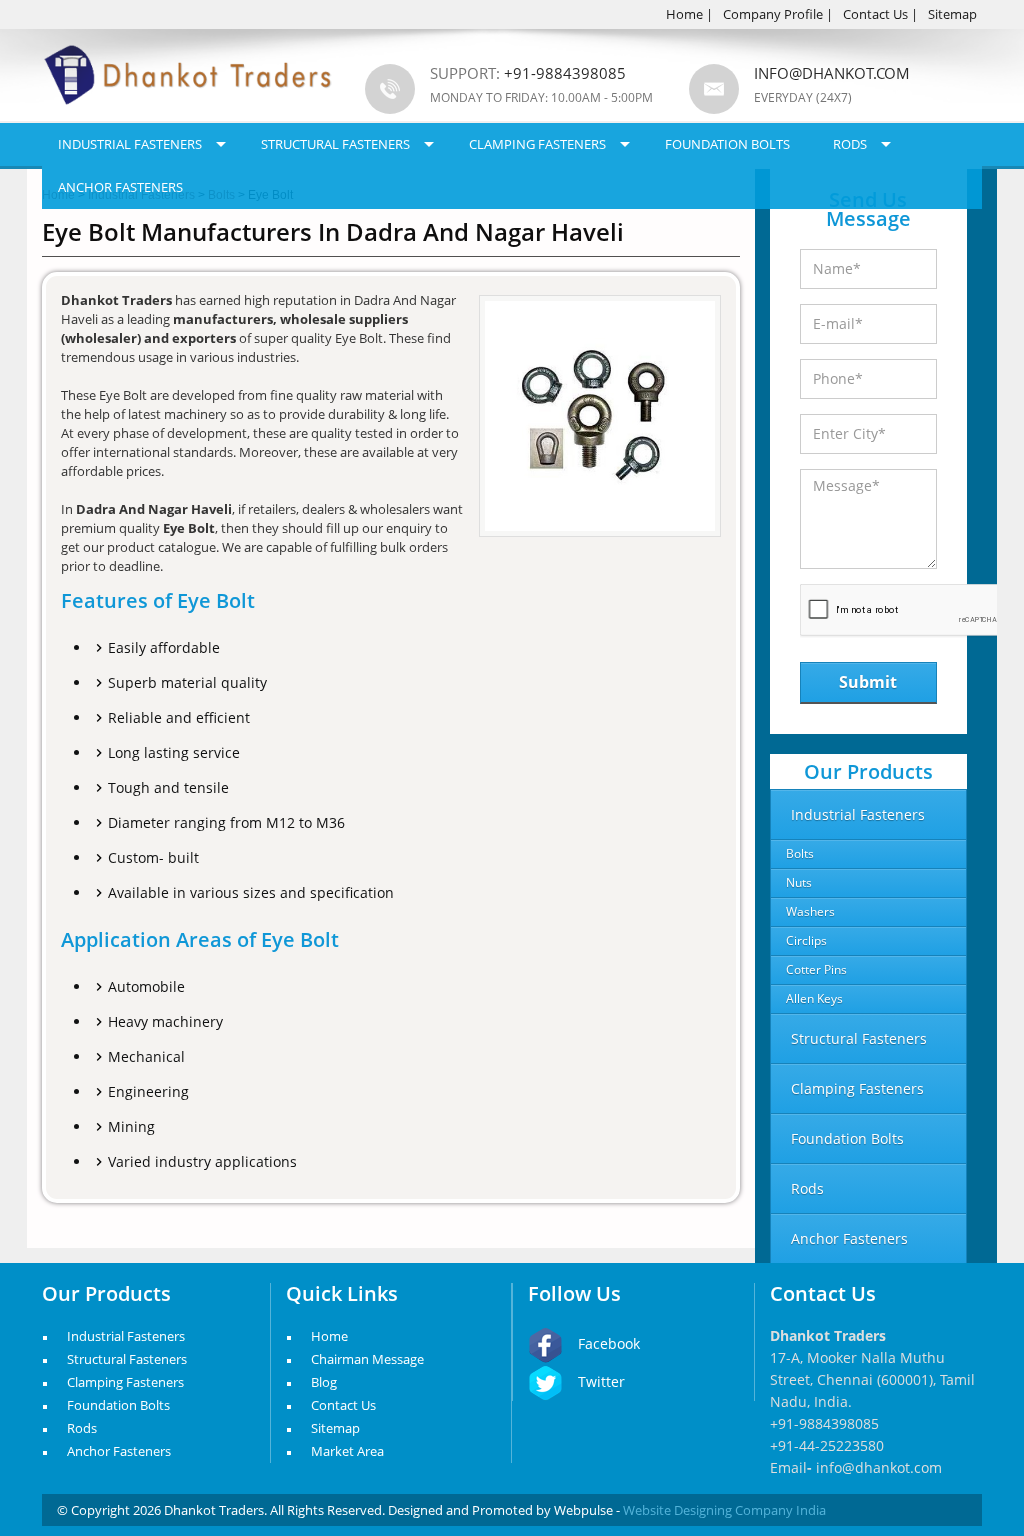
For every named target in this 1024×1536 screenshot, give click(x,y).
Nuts (799, 882)
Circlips (806, 940)
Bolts (800, 853)
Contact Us (875, 14)
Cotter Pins (816, 969)
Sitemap (952, 14)
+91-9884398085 (824, 1423)
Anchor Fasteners (120, 187)
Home (684, 14)
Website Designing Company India (724, 1510)
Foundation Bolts (727, 144)
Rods (850, 144)
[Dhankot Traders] (188, 116)
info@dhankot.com (832, 73)
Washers (810, 911)
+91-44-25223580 (827, 1445)
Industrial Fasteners (130, 144)
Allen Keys (814, 998)
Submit (868, 682)
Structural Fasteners (335, 144)
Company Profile (773, 14)
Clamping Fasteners (537, 144)
